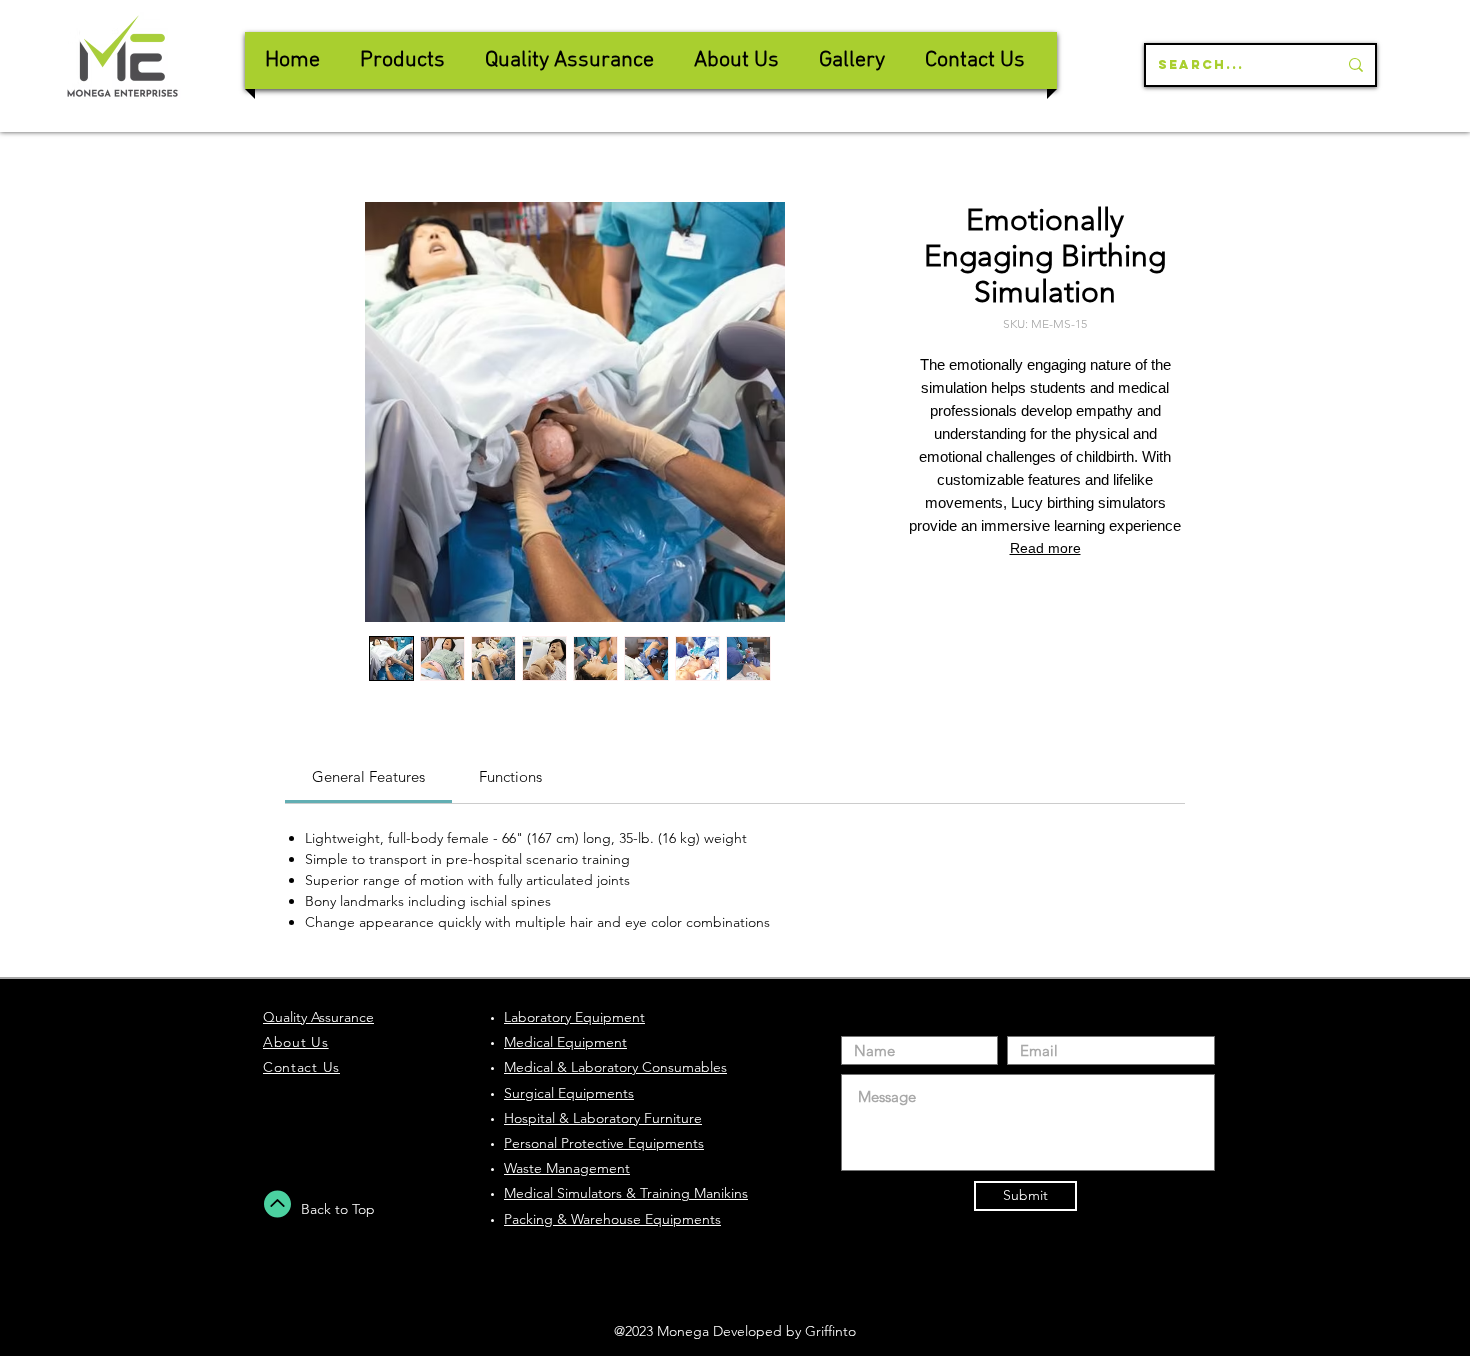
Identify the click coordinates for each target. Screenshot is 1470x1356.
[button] (569, 60)
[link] (368, 776)
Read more (1045, 548)
